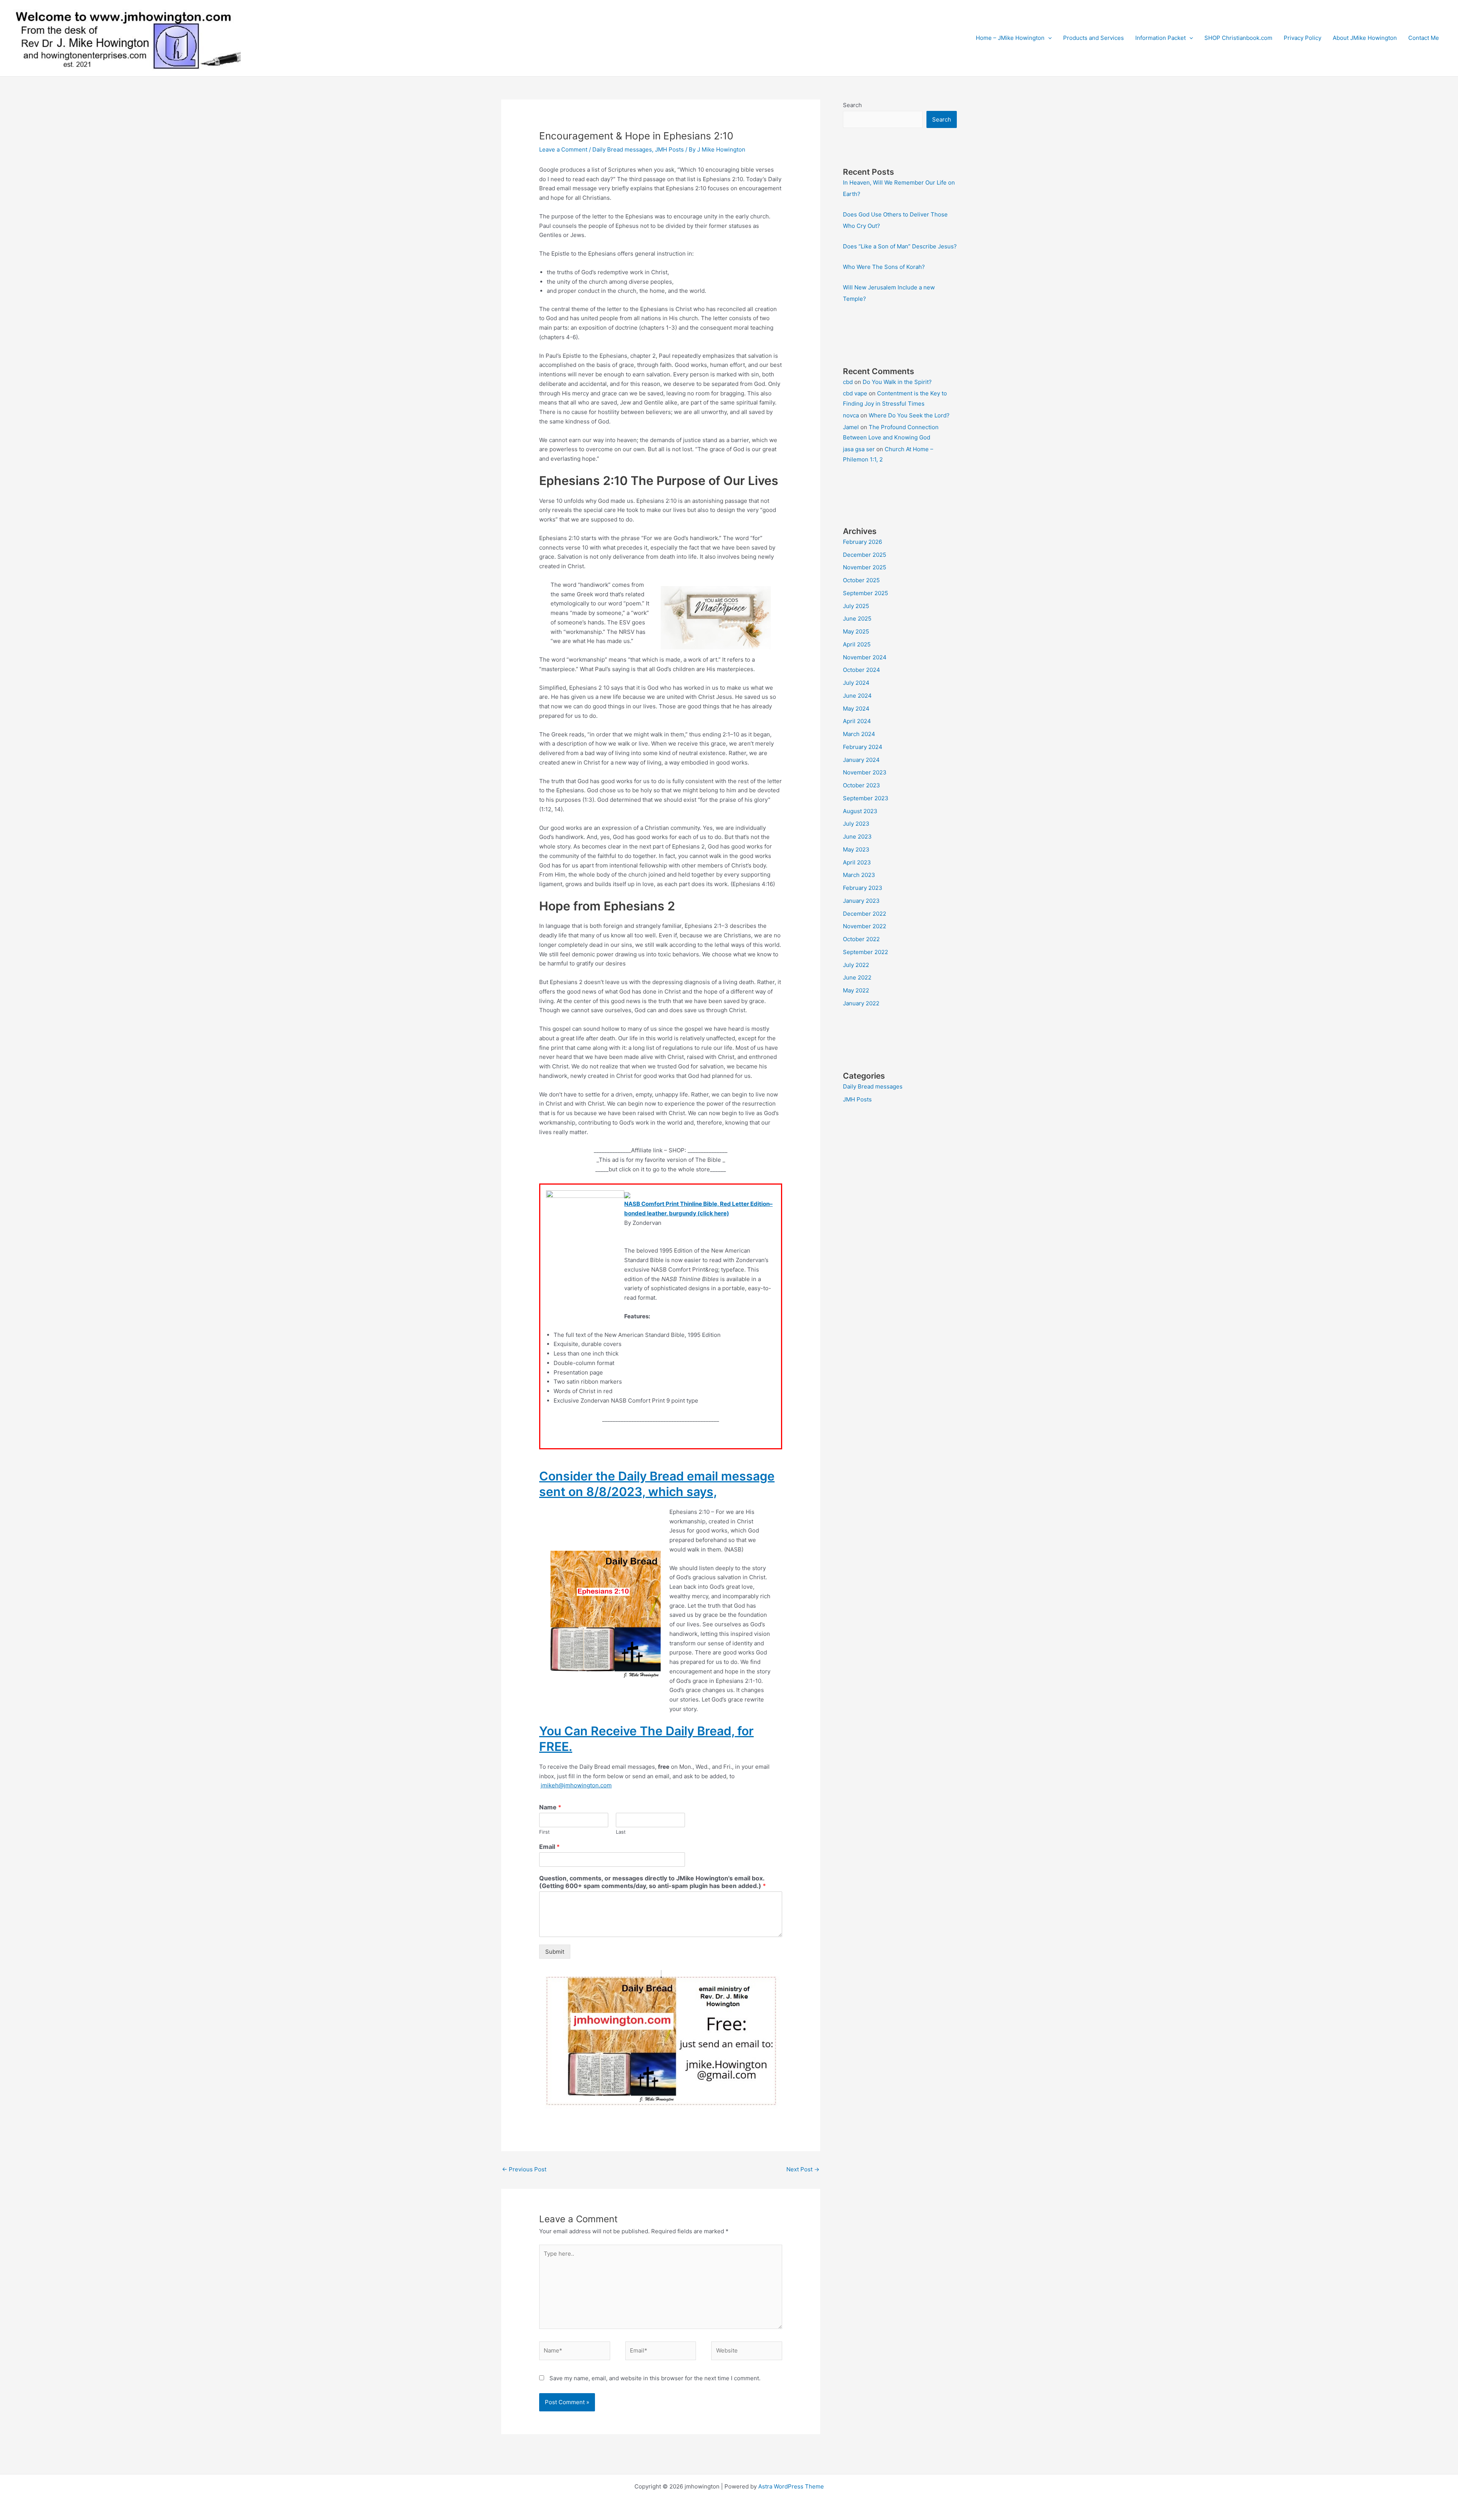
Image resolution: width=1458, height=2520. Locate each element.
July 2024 (856, 683)
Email (549, 1847)
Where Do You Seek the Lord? (909, 415)
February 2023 (863, 888)
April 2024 (857, 721)
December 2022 (865, 914)
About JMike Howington (1365, 38)
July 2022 (856, 965)
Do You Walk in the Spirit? (897, 382)
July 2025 (856, 606)
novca (851, 415)
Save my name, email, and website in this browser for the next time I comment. (655, 2378)
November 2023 (865, 772)
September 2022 (865, 952)
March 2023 (859, 875)
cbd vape (855, 393)
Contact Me (1424, 38)
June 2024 (857, 696)
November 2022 (865, 926)
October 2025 (861, 580)
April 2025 (857, 644)
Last (621, 1832)
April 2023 (857, 862)
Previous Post (524, 2169)
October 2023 (862, 785)
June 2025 (857, 619)
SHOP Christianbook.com (1238, 38)
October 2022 (861, 939)
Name (550, 1807)
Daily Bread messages (622, 149)
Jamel (851, 427)
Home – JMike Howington (1010, 38)
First (544, 1832)
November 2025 (865, 567)
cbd (848, 382)
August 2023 (860, 811)
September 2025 (865, 593)
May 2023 (856, 849)
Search (852, 105)
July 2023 (856, 824)
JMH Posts (669, 149)
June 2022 (857, 977)
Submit (555, 1952)
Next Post (803, 2169)
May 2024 (856, 709)
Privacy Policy (1303, 38)
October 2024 (862, 670)
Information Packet (1161, 38)
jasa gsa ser (859, 449)
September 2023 (866, 798)
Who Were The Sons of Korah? (884, 267)
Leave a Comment (563, 149)
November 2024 (865, 657)
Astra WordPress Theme (791, 2486)
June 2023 (857, 837)
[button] (1048, 38)
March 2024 (859, 734)
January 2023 (861, 901)
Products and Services (1093, 38)
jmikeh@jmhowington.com (576, 1785)
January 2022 (861, 1003)
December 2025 (865, 555)
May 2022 (856, 990)
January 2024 (861, 760)
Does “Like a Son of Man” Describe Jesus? (900, 246)
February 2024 (863, 747)
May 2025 (856, 631)
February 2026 (862, 542)
